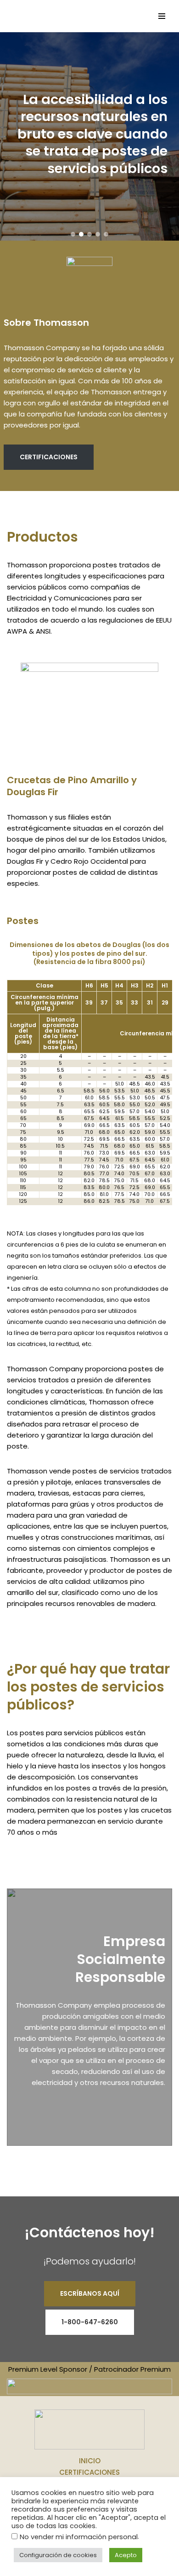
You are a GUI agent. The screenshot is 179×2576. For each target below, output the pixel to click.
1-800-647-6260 (90, 2322)
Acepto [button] (126, 2555)
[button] (73, 234)
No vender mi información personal (79, 2537)
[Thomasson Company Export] (33, 16)
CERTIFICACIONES (49, 457)
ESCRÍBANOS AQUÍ (90, 2293)
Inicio (90, 2461)
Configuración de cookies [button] (58, 2555)
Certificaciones (89, 2472)
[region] (89, 137)
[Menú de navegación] (161, 16)
